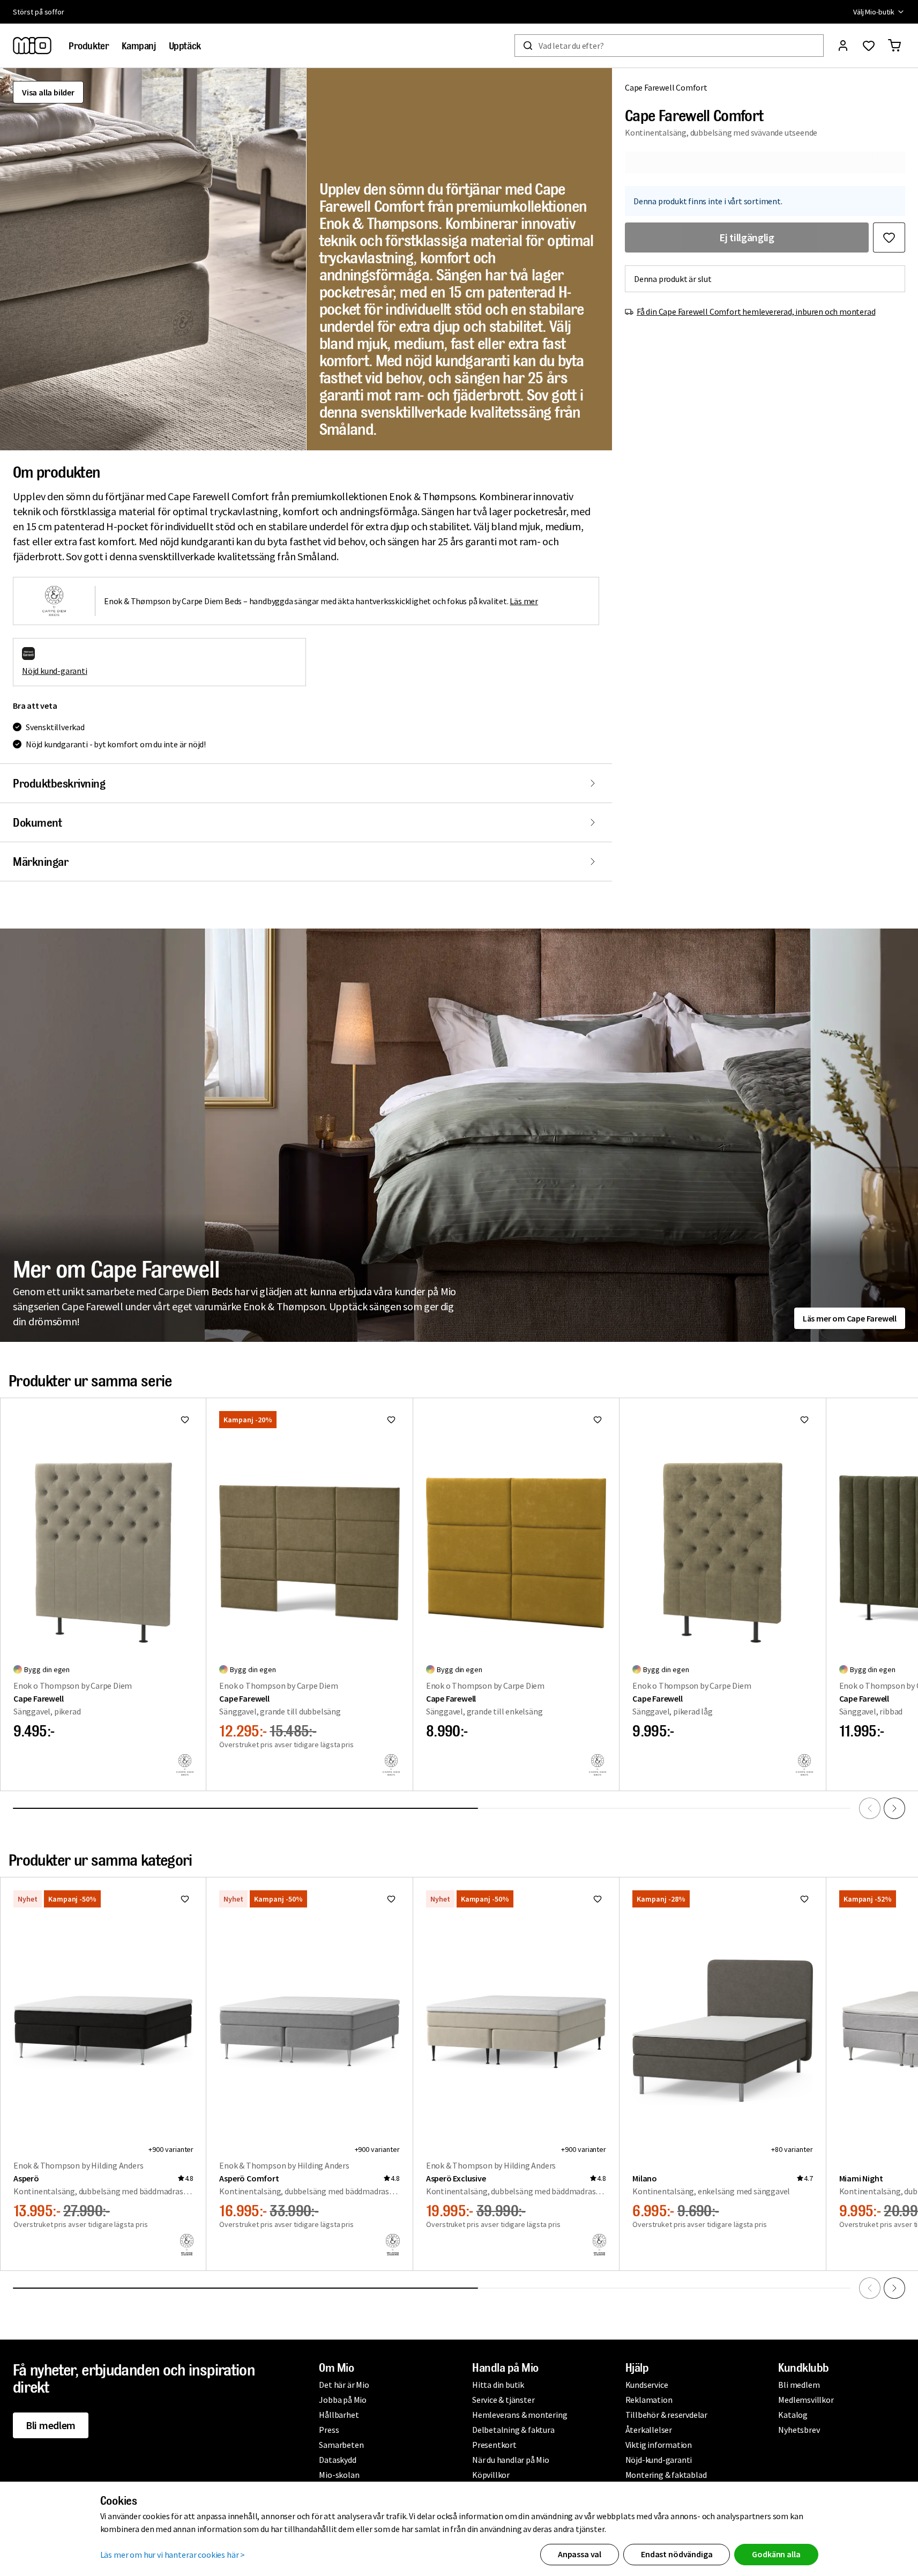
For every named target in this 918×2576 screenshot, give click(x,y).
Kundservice (647, 2385)
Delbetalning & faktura (513, 2430)
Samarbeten (341, 2445)
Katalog (793, 2415)
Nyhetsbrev (799, 2430)
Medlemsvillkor (806, 2400)
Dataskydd (337, 2460)
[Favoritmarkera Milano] (804, 1899)
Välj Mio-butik (874, 12)
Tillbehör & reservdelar (666, 2415)
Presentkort (494, 2445)
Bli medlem (51, 2425)
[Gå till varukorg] (894, 46)
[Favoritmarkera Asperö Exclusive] (598, 1899)
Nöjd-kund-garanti (659, 2460)
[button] (153, 259)
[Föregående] (870, 1808)
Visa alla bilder (48, 92)
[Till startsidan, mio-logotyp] (32, 46)
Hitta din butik (498, 2385)
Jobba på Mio (343, 2400)
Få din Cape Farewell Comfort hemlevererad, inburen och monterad (756, 311)
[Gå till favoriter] (869, 46)
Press (329, 2430)
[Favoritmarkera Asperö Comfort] (391, 1899)
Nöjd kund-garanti (55, 671)
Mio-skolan (339, 2475)
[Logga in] (843, 46)
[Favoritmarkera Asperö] (185, 1899)
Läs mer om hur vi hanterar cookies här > (173, 2555)
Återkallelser (649, 2430)
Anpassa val (580, 2554)
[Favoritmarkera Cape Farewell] (185, 1420)
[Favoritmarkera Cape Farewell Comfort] (889, 237)
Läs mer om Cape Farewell (850, 1318)
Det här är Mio (344, 2385)
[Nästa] (894, 1808)
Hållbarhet (339, 2415)
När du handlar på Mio (511, 2460)
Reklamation (649, 2400)
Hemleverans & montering (520, 2415)
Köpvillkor (491, 2475)
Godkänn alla (776, 2554)
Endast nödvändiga (677, 2554)
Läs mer (524, 601)
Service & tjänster (503, 2400)
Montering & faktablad (666, 2475)
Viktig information (659, 2445)
